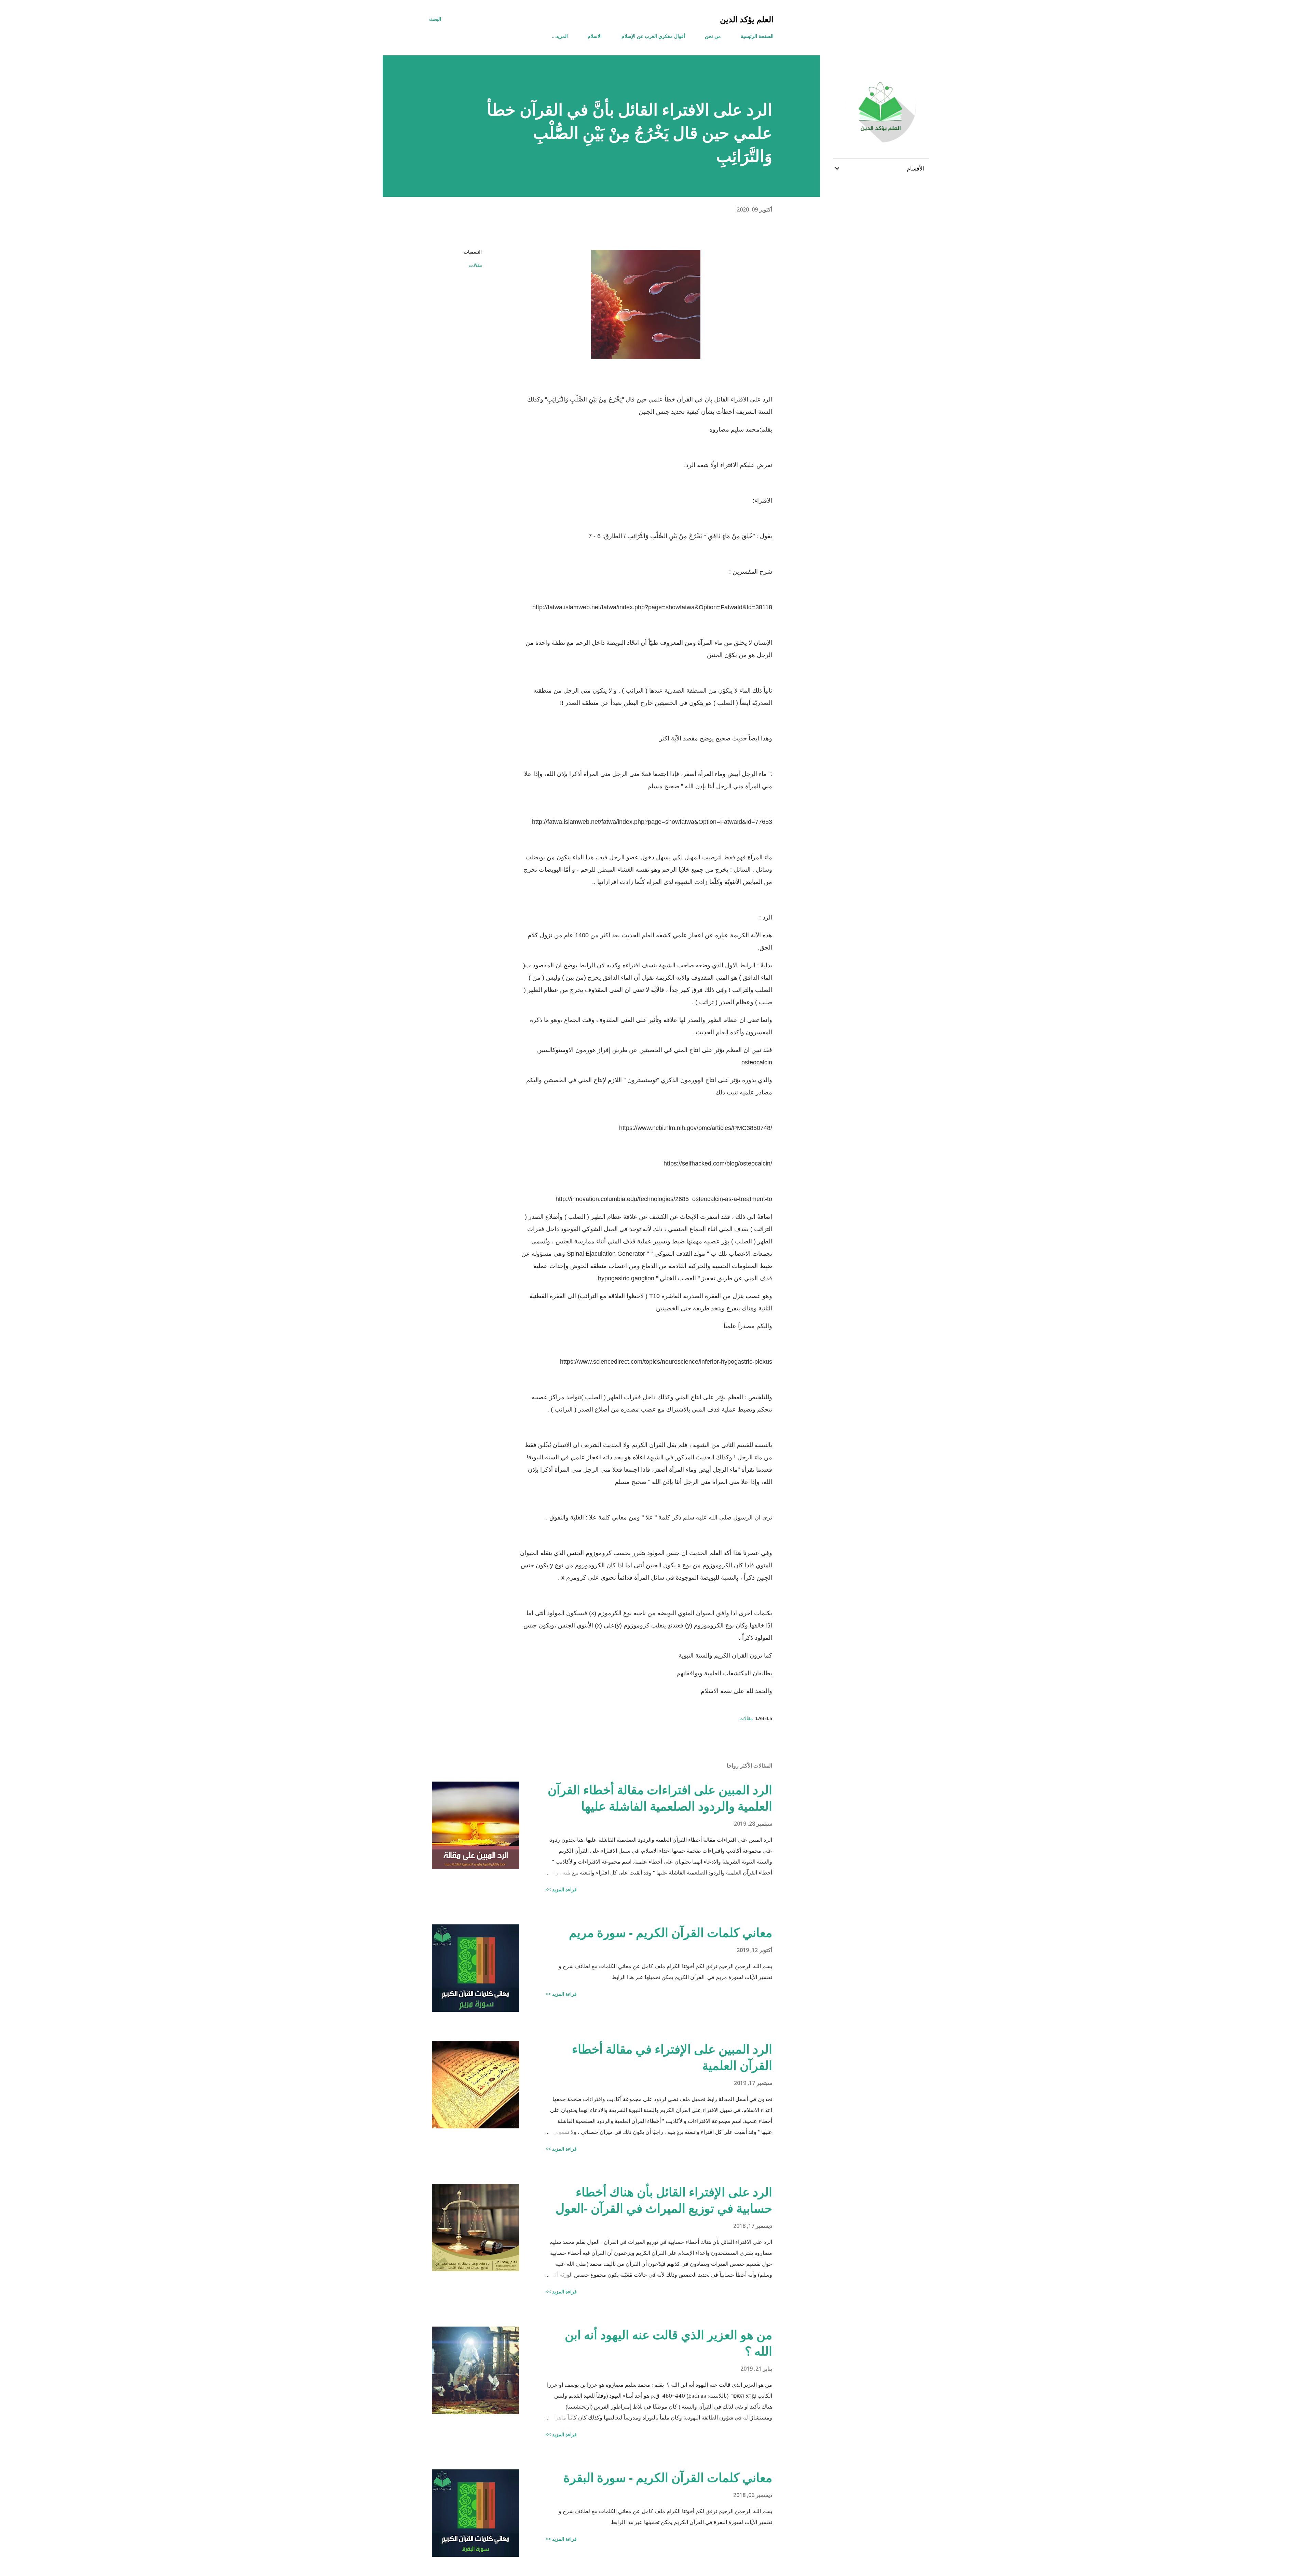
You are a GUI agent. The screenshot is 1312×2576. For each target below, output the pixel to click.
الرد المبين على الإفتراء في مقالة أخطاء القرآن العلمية (672, 2057)
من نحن (713, 36)
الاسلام (595, 36)
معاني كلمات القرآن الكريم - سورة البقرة (668, 2477)
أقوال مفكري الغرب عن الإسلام (653, 36)
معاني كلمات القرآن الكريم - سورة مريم (671, 1932)
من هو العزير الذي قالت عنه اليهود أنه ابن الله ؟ (668, 2343)
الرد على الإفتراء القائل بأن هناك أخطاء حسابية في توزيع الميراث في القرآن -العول (664, 2200)
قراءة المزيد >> (561, 1889)
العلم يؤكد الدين (747, 19)
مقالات (475, 265)
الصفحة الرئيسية (757, 36)
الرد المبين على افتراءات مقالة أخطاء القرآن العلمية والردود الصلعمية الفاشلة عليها (660, 1798)
